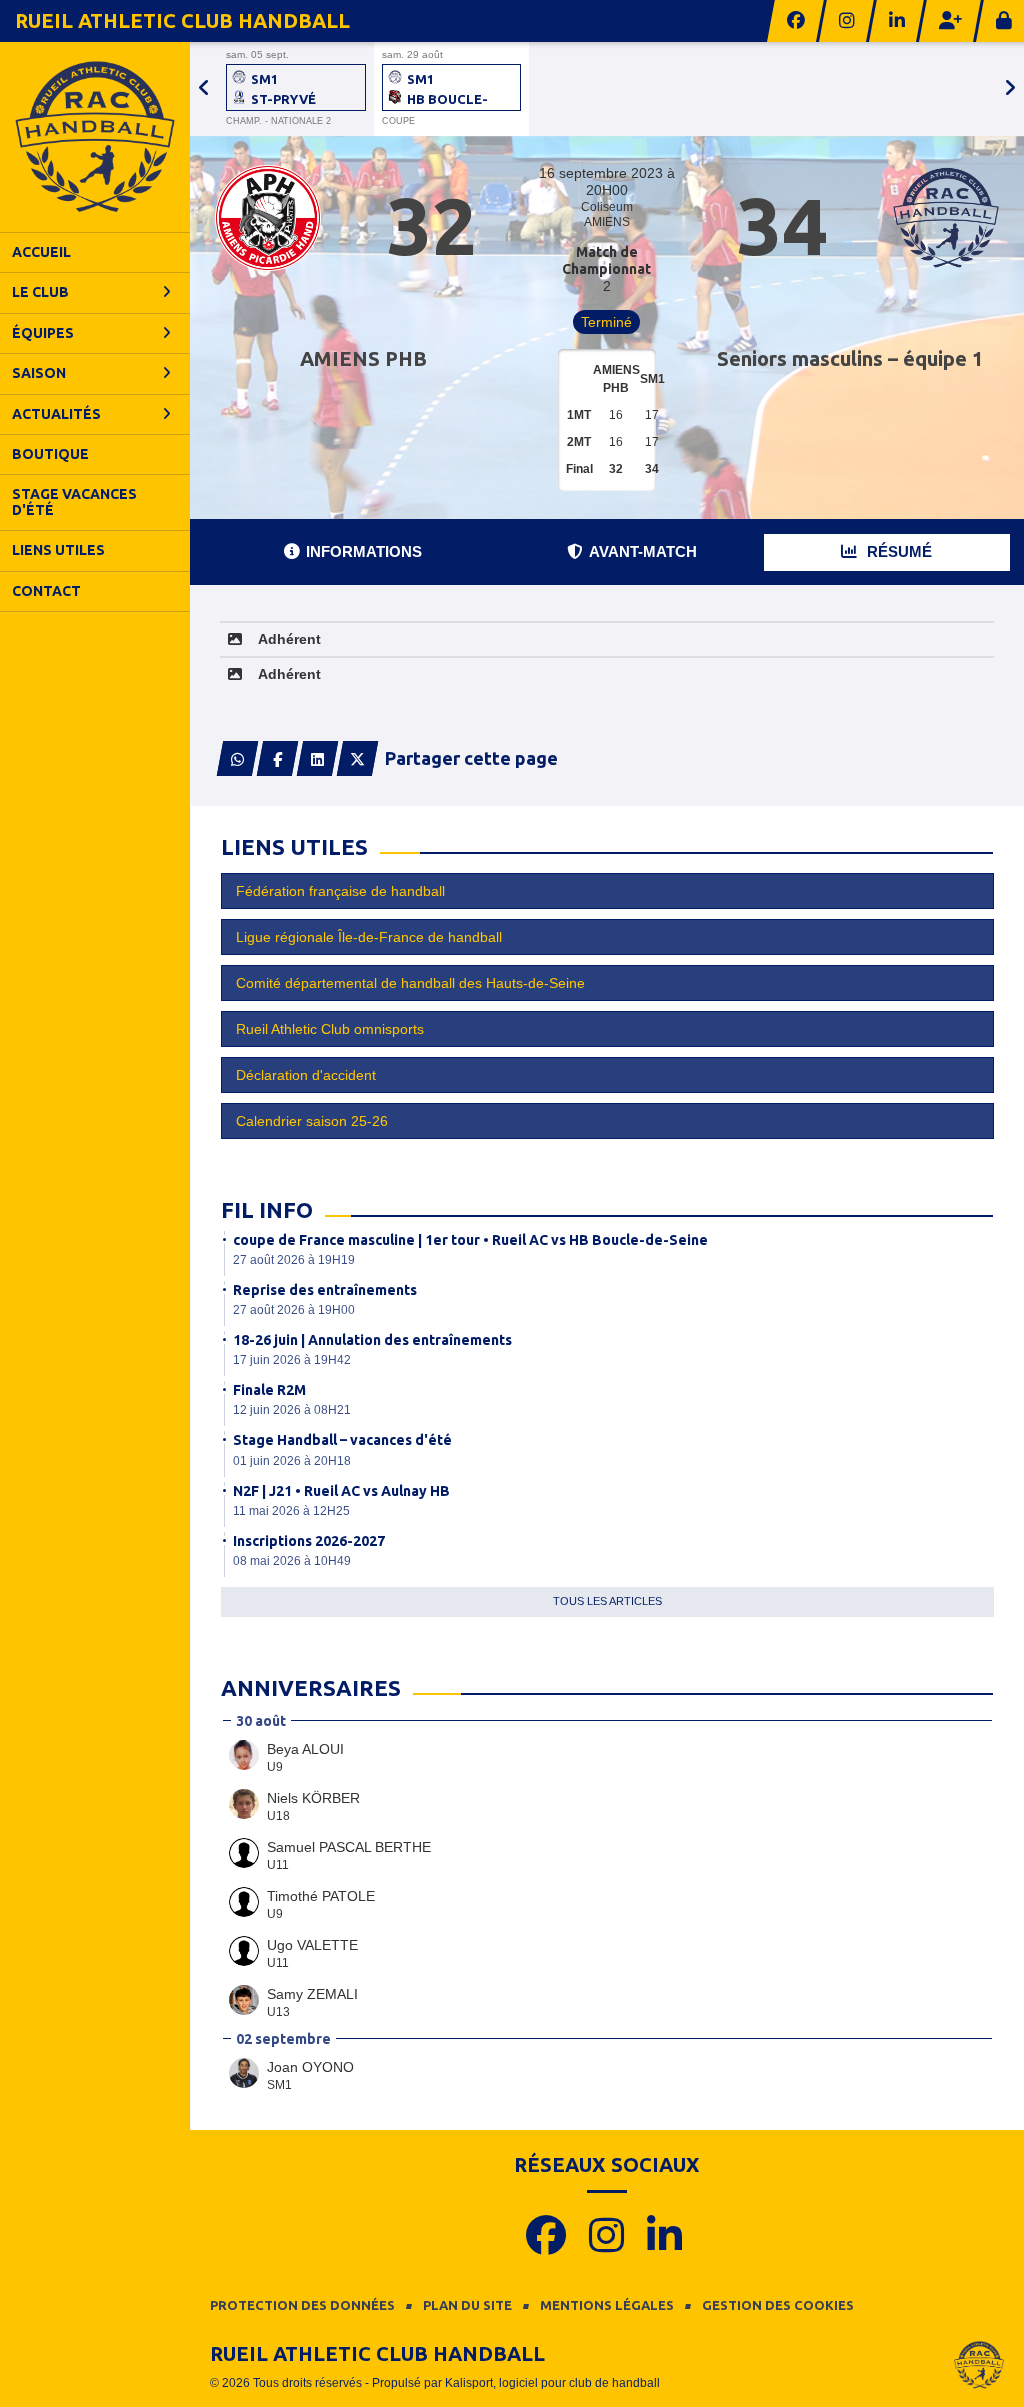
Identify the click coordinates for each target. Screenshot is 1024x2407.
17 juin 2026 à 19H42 (292, 1360)
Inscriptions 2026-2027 (309, 1541)
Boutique (50, 454)
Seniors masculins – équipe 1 (850, 358)
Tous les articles (607, 1601)
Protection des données (302, 2305)
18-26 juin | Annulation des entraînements (372, 1340)
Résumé (897, 551)
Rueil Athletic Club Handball (182, 20)
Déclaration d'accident (306, 1075)
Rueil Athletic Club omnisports (330, 1029)
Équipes (43, 333)
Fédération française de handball (340, 891)
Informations (364, 551)
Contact (46, 591)
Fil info (267, 1209)
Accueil (41, 252)
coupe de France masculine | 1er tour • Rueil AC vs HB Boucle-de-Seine (470, 1240)
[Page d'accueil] (95, 137)
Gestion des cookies (778, 2305)
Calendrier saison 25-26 (312, 1121)
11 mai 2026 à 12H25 (291, 1511)
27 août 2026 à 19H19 (294, 1260)
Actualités (56, 414)
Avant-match (643, 551)
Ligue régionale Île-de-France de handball (369, 937)
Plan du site (467, 2305)
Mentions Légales (607, 2305)
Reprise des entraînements (325, 1290)
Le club (40, 292)
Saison (39, 373)
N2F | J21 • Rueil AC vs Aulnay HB (341, 1491)
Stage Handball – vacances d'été (342, 1440)
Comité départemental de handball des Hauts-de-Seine (410, 983)
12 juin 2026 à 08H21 (292, 1410)
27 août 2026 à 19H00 (294, 1310)
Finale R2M (269, 1390)
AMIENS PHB (363, 358)
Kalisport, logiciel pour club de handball (552, 2383)
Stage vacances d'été (74, 501)
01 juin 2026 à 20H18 (292, 1461)
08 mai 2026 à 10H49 (292, 1561)
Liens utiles (58, 550)
